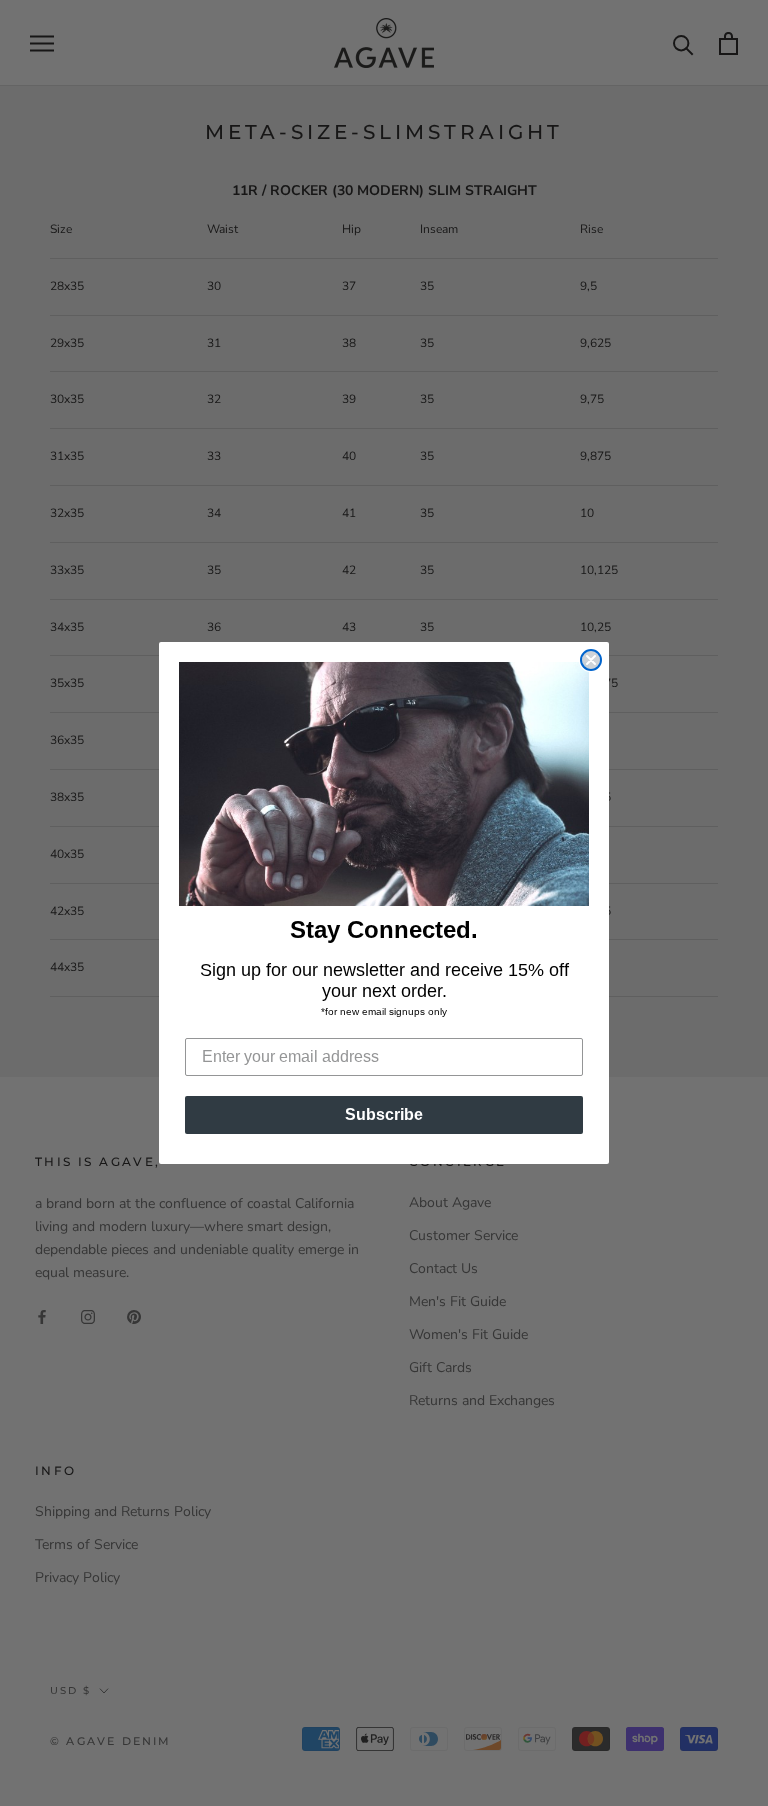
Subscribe (384, 1114)
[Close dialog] (591, 660)
